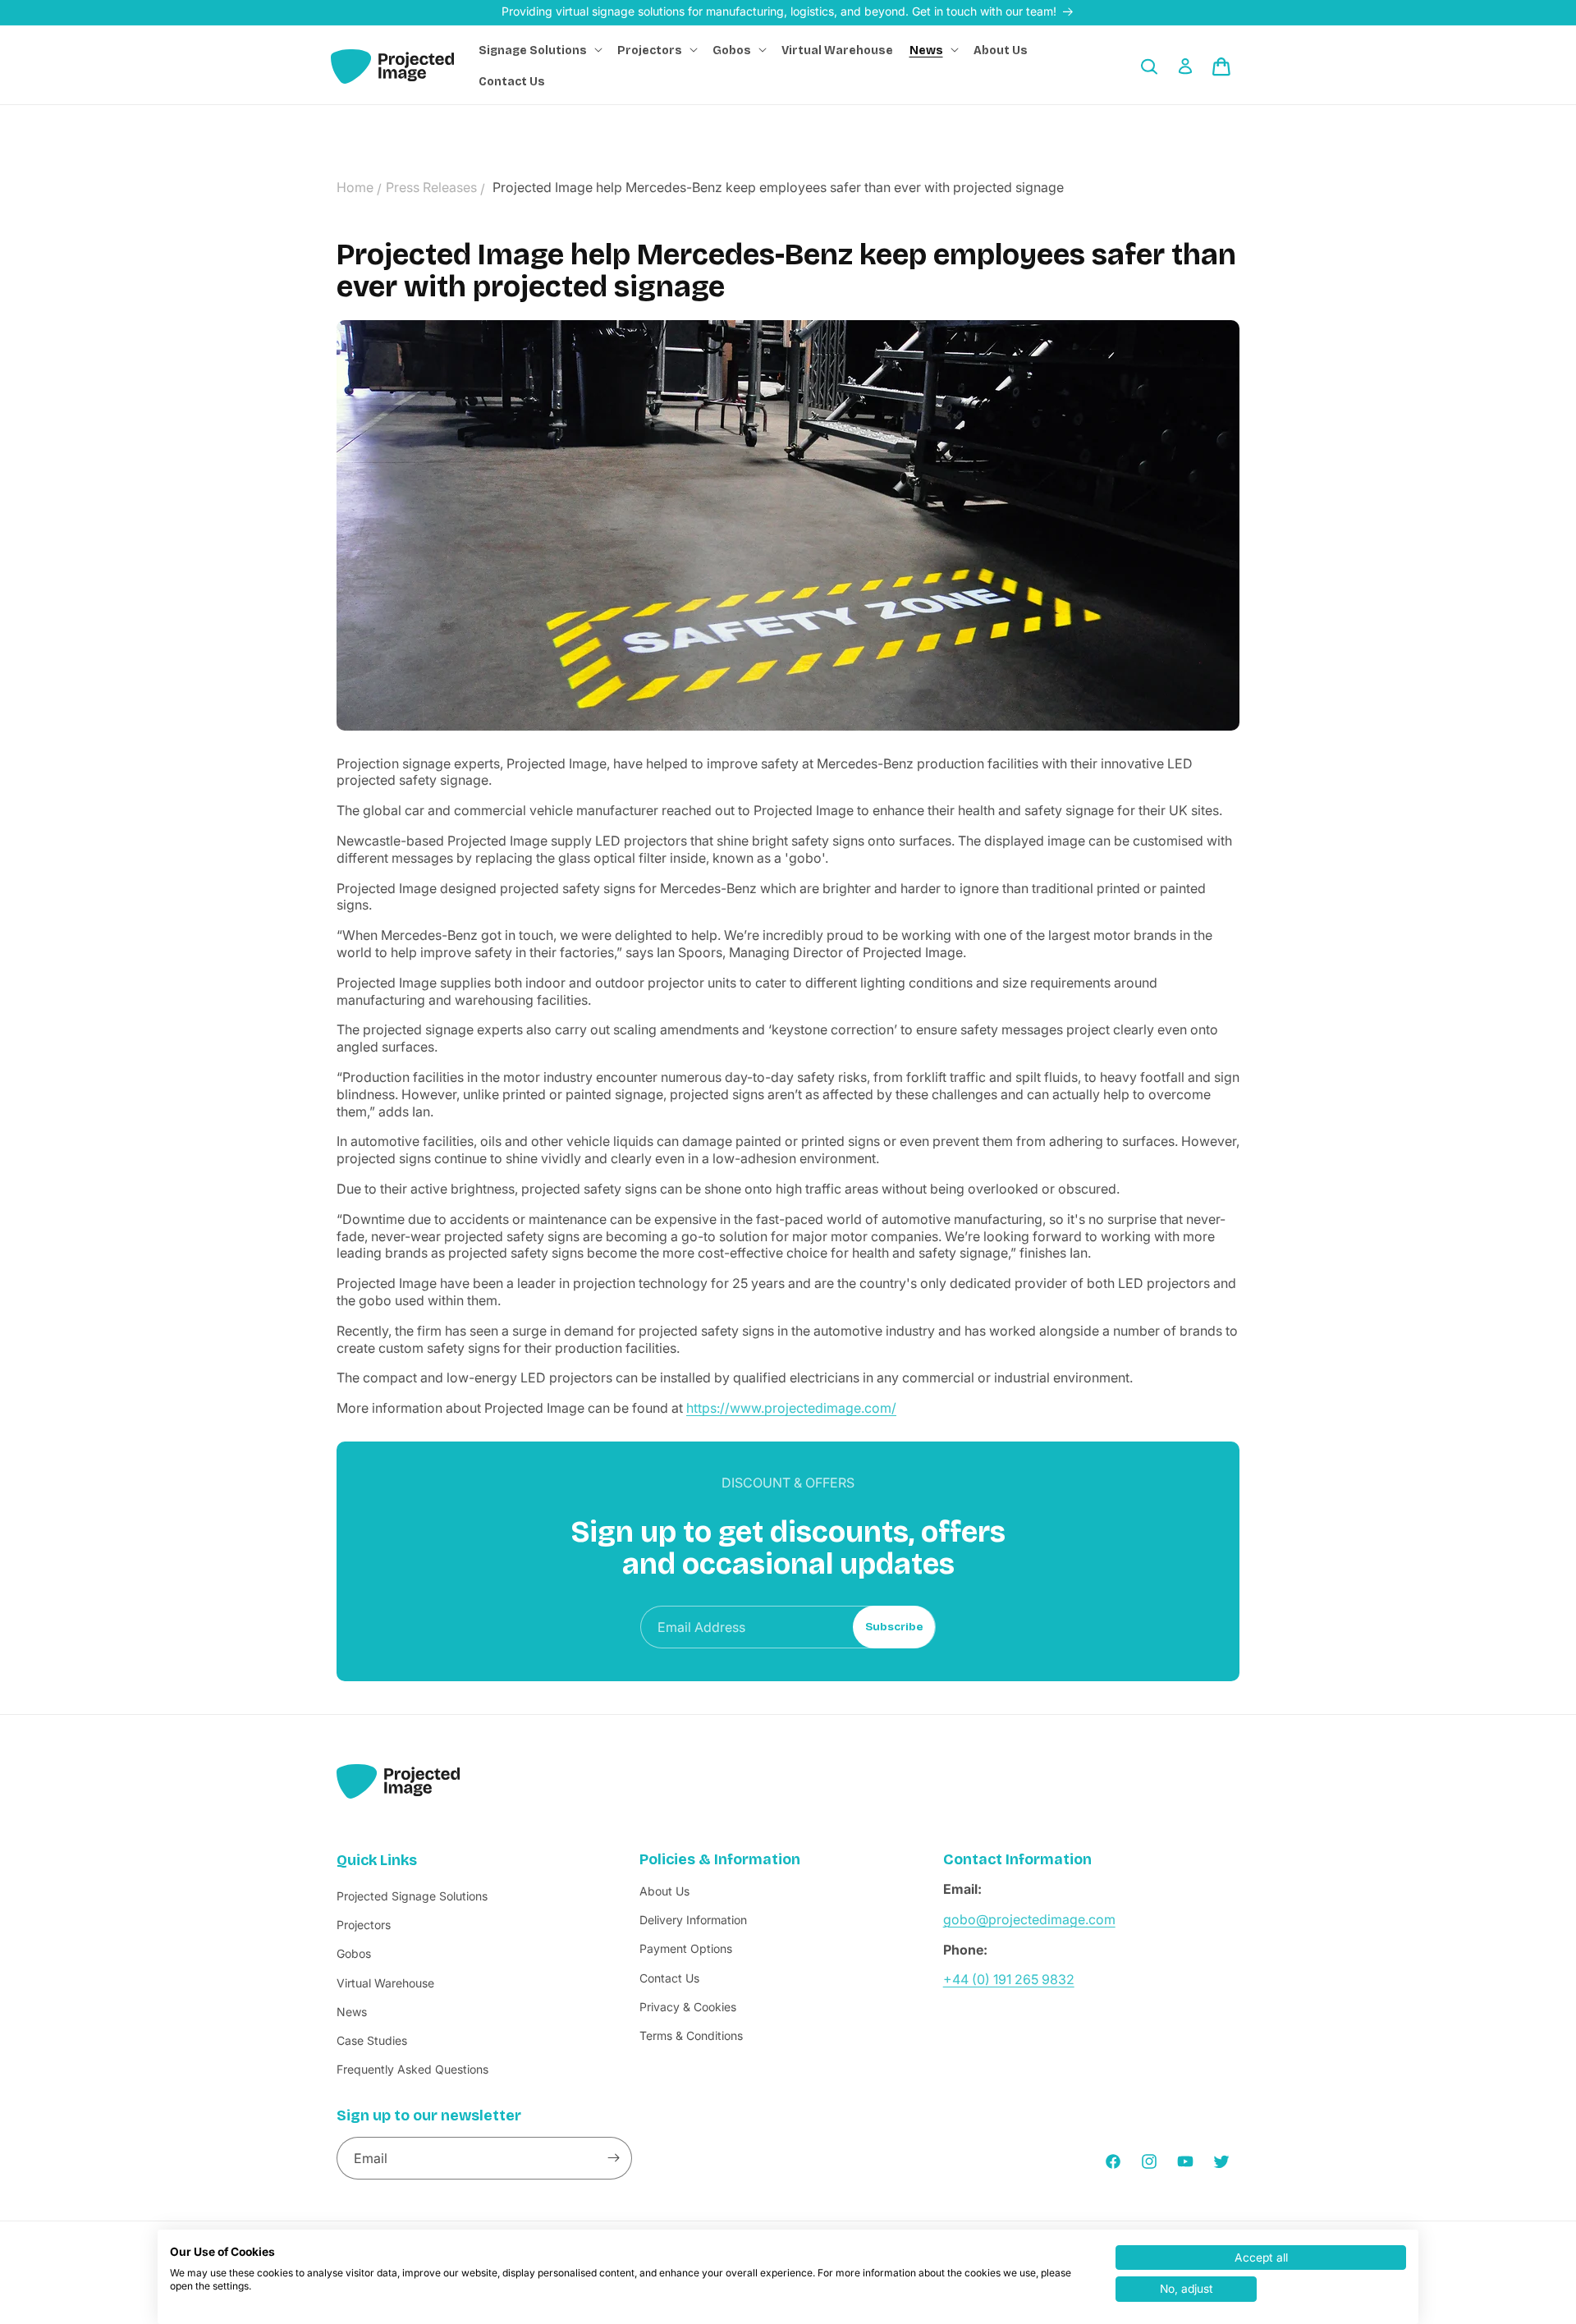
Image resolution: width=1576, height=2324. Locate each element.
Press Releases (431, 187)
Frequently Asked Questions (412, 2069)
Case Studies (372, 2040)
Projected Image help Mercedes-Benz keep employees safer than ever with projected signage (778, 187)
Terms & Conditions (691, 2035)
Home (355, 187)
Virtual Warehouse (385, 1982)
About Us (664, 1891)
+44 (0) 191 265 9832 (1009, 1979)
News (352, 2011)
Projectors (364, 1925)
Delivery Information (693, 1920)
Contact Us (669, 1977)
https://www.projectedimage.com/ (791, 1409)
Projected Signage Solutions (412, 1896)
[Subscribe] (613, 2158)
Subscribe (894, 1627)
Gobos (354, 1953)
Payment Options (686, 1948)
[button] (540, 51)
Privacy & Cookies (688, 2006)
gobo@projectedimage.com (1029, 1918)
